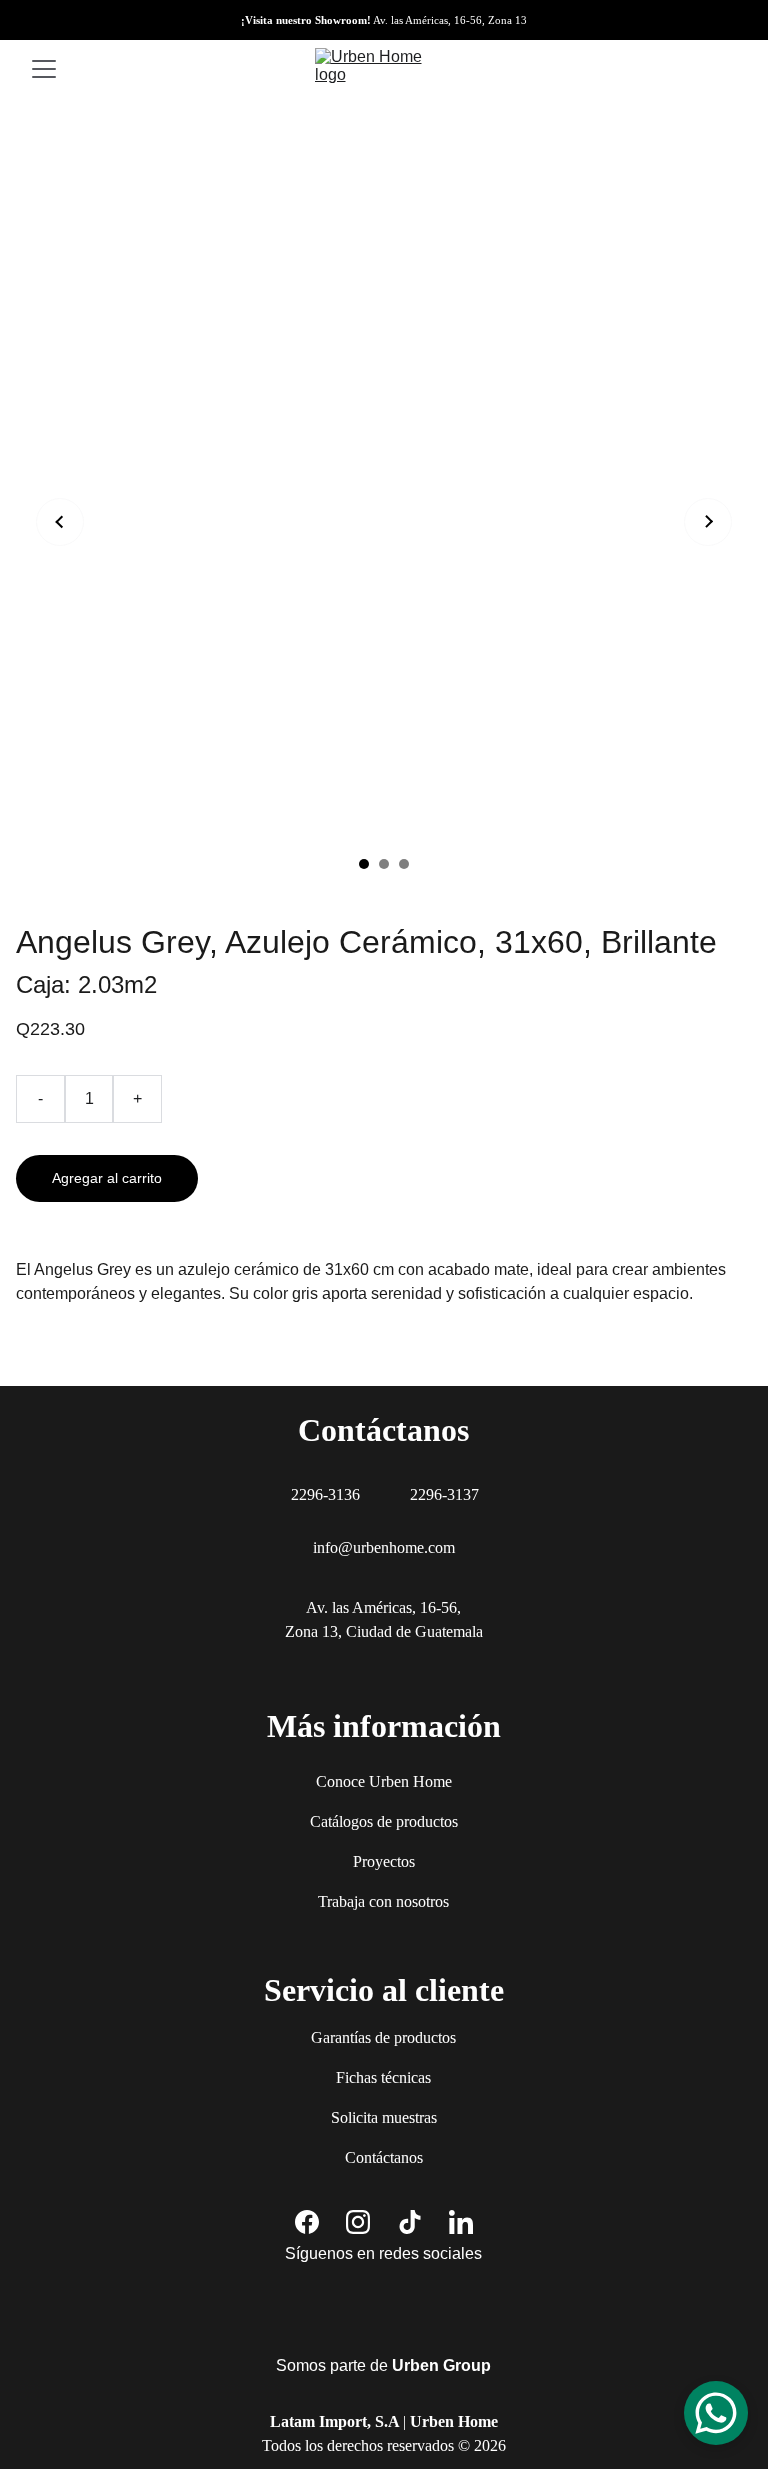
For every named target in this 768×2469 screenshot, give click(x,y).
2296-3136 (325, 1494)
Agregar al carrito (107, 1178)
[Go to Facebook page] (307, 2222)
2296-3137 (444, 1494)
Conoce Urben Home (384, 1781)
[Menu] (44, 69)
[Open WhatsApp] (716, 2413)
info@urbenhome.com (384, 1547)
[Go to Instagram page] (358, 2222)
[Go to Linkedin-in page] (461, 2222)
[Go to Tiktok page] (410, 2222)
